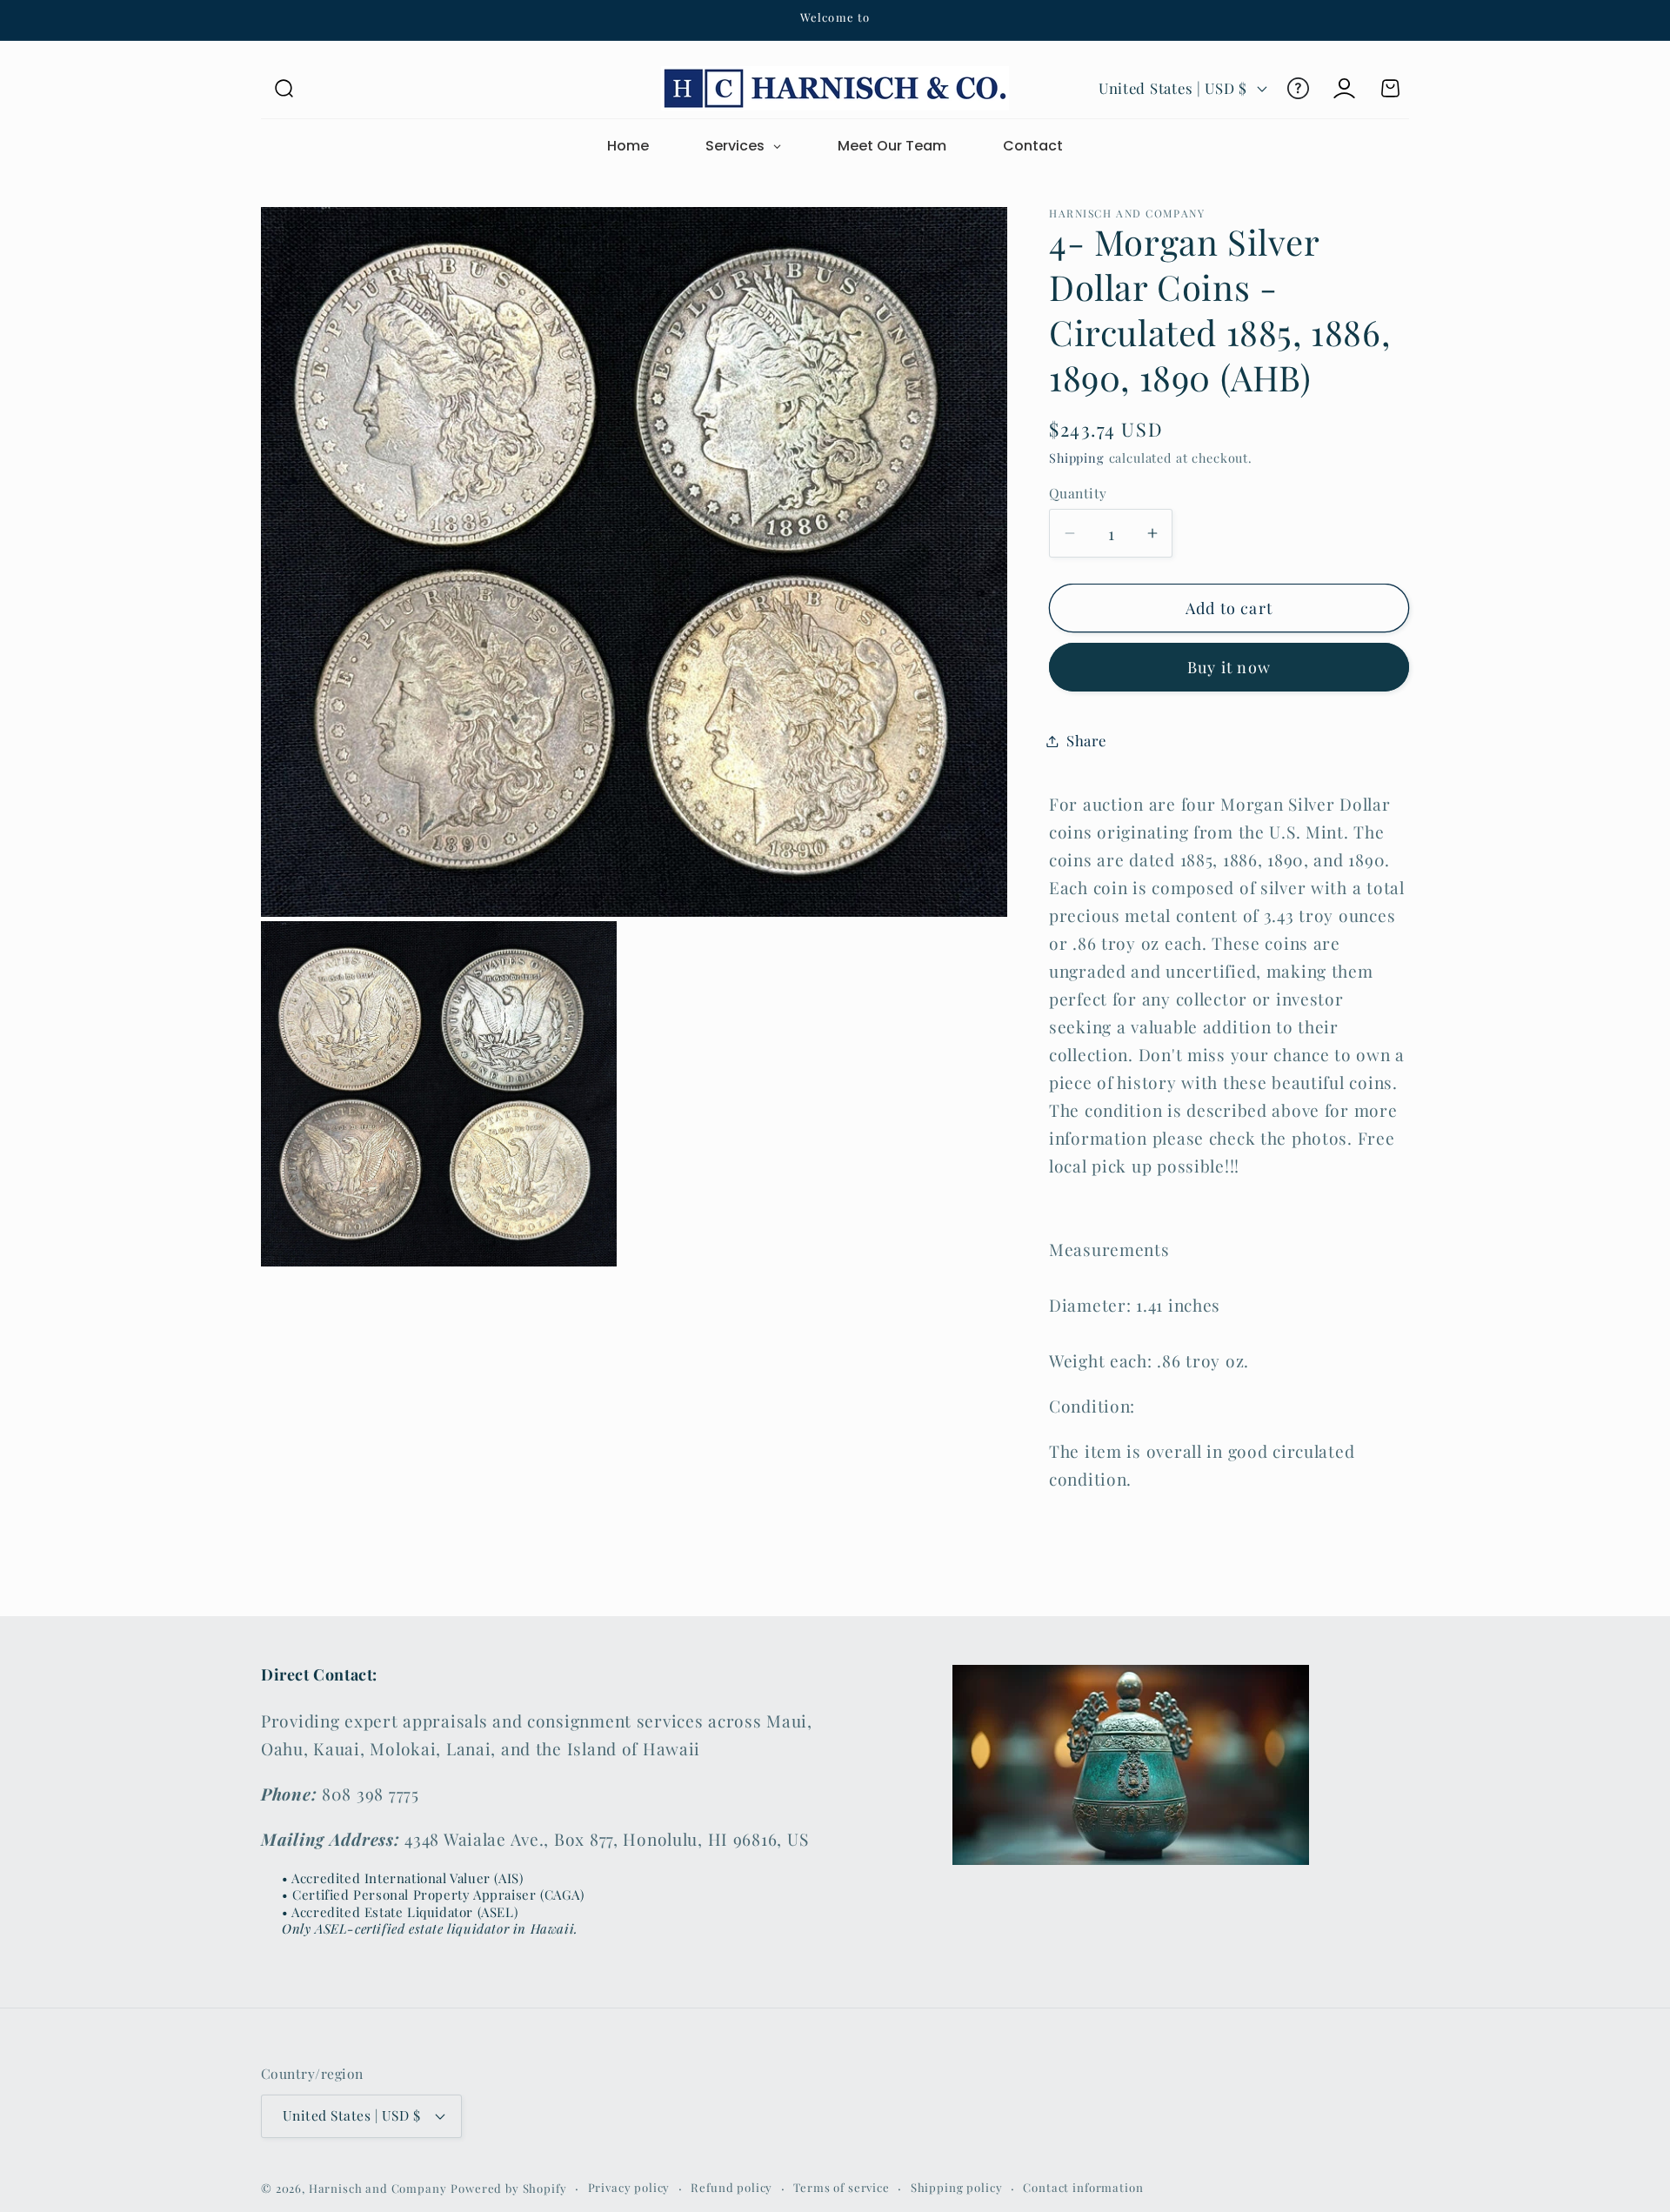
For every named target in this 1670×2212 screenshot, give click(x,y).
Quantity (1078, 493)
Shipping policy (957, 2187)
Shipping (1077, 458)
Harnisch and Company (378, 2188)
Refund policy (731, 2187)
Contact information (1083, 2187)
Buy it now (1229, 667)
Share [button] (1086, 740)
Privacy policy (629, 2187)
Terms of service (841, 2187)
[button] (284, 88)
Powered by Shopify (508, 2188)
